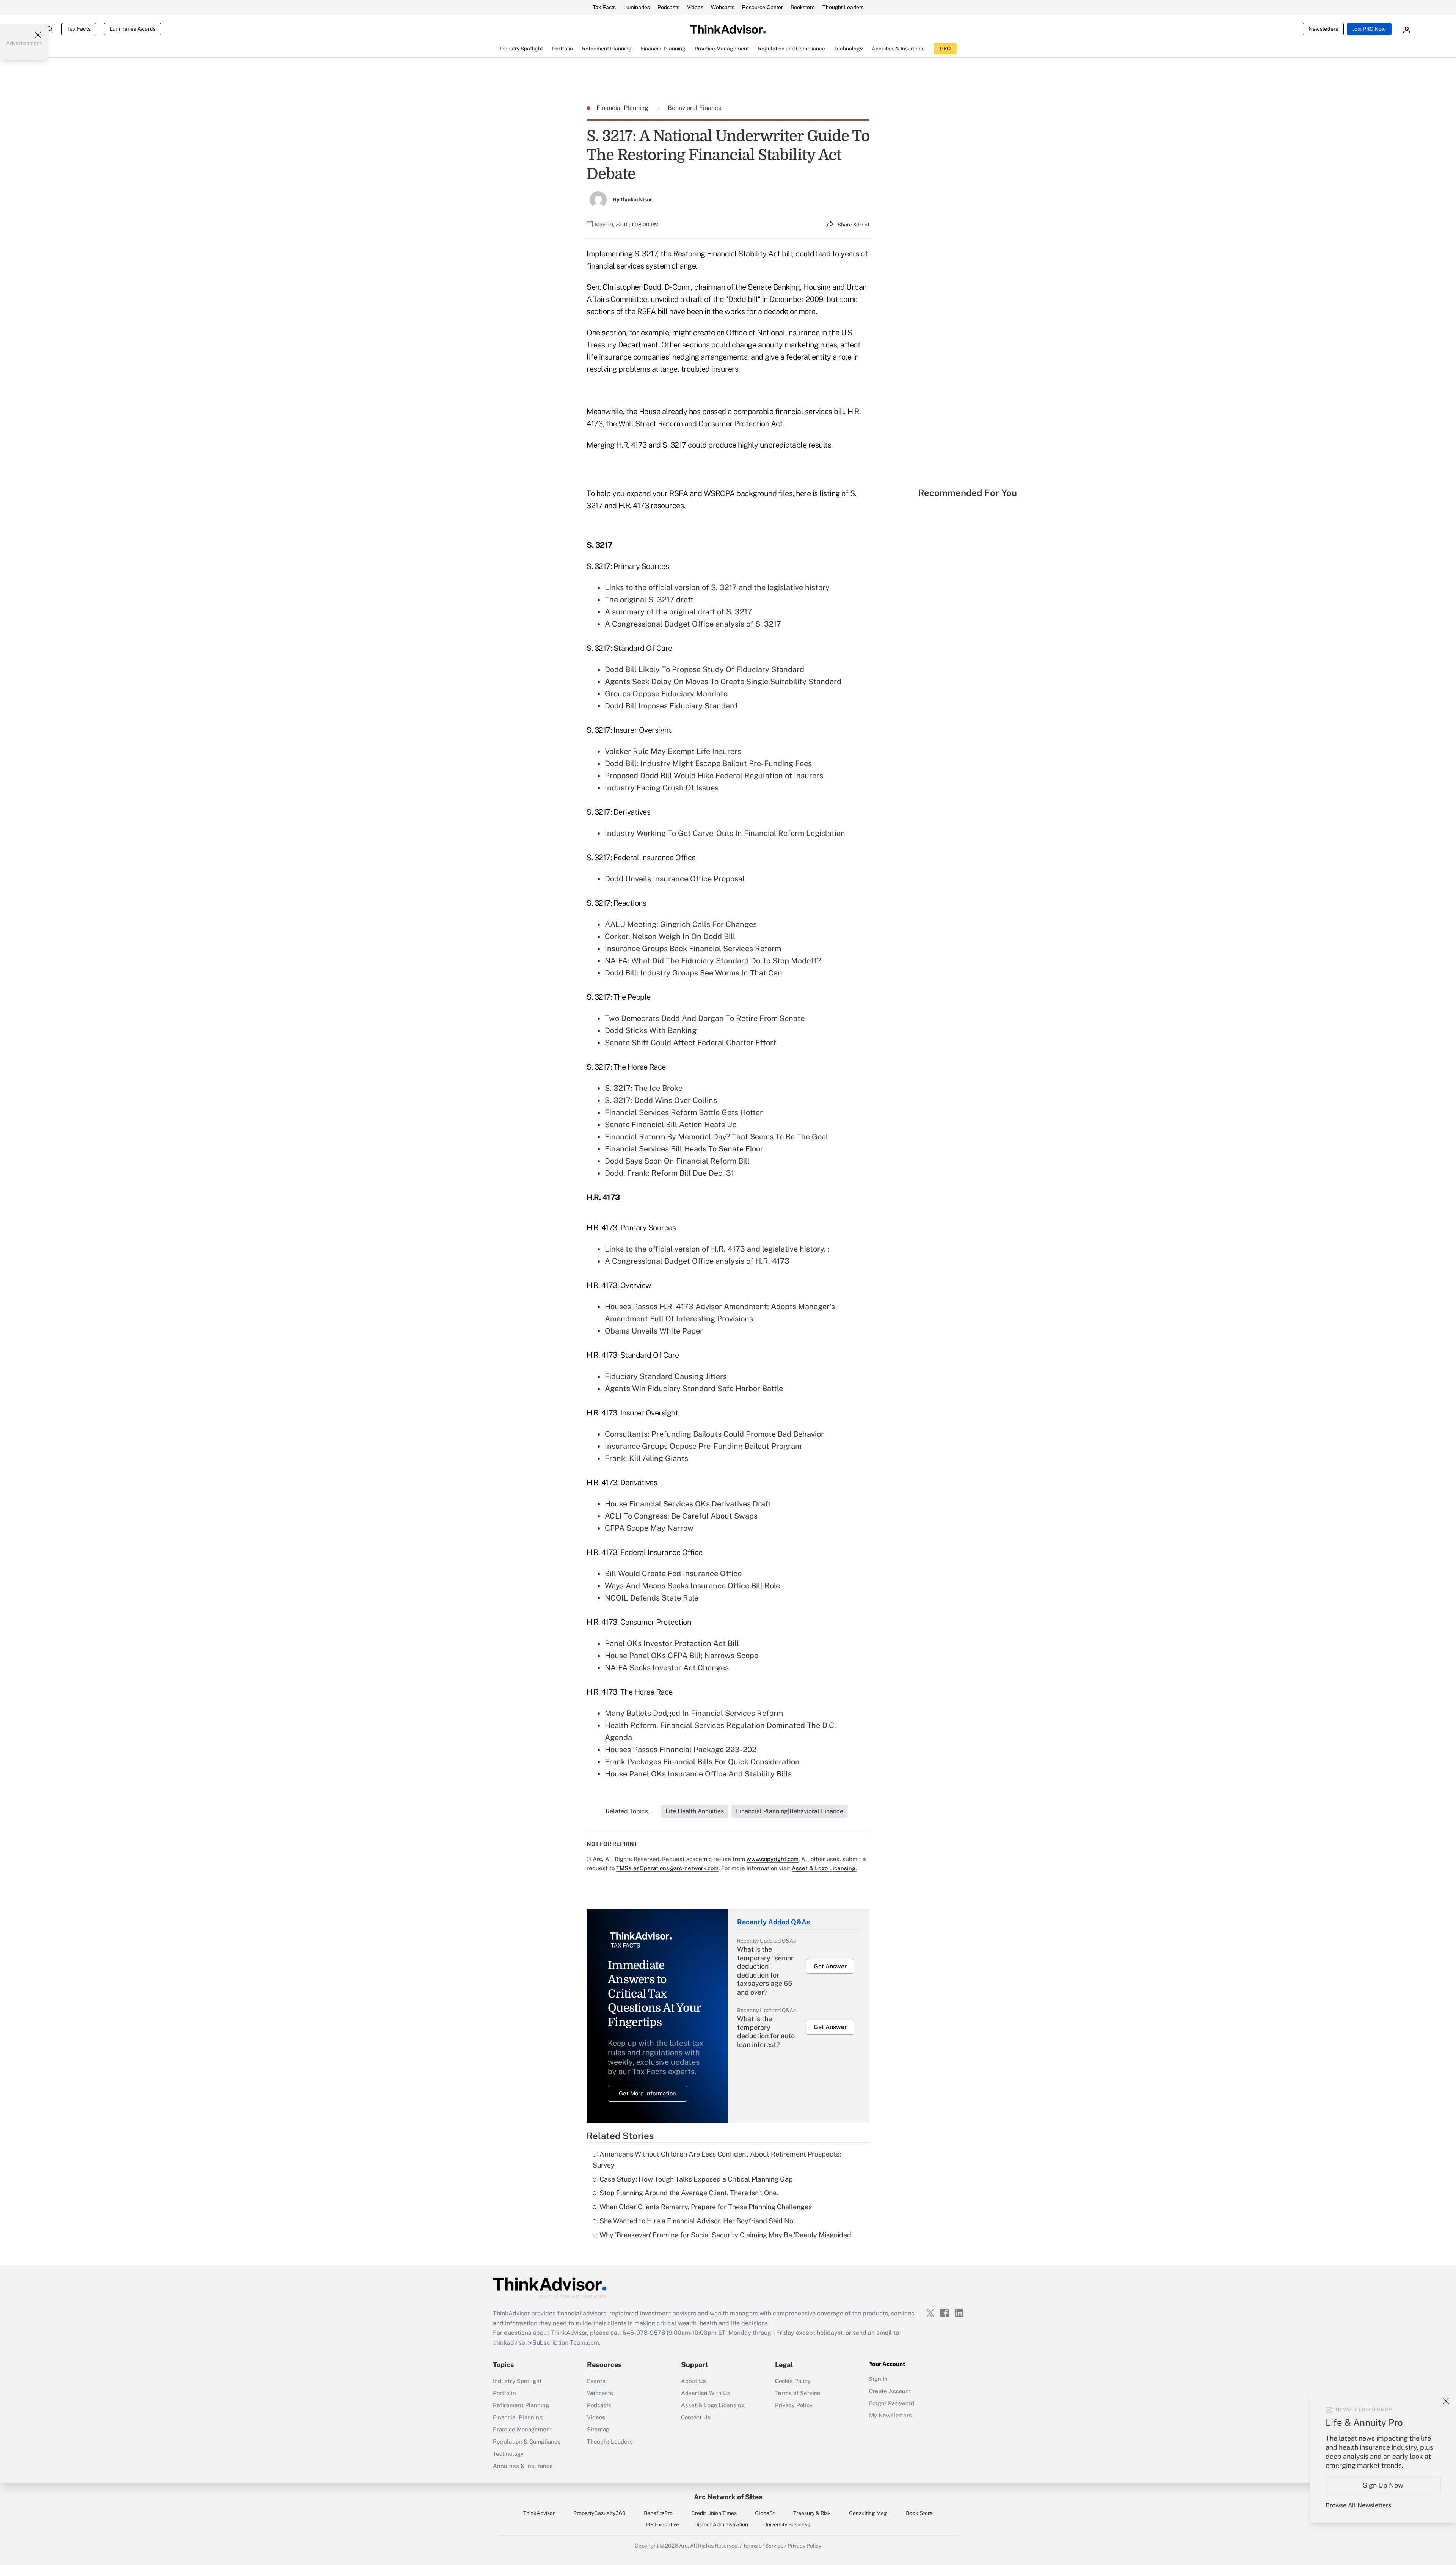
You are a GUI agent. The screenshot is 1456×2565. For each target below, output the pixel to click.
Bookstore (803, 7)
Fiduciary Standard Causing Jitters (666, 1376)
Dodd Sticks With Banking (651, 1030)
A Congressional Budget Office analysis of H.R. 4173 (697, 1261)
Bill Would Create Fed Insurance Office (673, 1574)
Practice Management (522, 2429)
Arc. (684, 2546)
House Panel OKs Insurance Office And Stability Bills (698, 1774)
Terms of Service (798, 2393)
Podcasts (668, 7)
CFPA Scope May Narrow (649, 1528)
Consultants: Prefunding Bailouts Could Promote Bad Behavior (714, 1434)
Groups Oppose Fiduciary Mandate (666, 694)
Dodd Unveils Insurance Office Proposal (675, 879)
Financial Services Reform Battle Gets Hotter (684, 1112)
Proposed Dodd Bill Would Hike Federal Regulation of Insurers (714, 776)
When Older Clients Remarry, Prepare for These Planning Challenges (706, 2207)
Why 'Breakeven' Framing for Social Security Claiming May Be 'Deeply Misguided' (726, 2235)
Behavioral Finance (695, 108)
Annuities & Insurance (523, 2466)
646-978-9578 (644, 2333)
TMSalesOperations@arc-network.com (667, 1868)
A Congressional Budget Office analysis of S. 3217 (693, 624)
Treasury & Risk (812, 2513)
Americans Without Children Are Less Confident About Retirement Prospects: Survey (717, 2160)
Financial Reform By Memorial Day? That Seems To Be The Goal (716, 1137)
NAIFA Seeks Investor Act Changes (667, 1668)
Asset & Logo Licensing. (824, 1868)
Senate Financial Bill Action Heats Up (671, 1125)
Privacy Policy (794, 2405)
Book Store (919, 2513)
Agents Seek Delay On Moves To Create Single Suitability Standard (723, 682)
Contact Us (696, 2417)
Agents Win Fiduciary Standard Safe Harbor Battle (694, 1389)
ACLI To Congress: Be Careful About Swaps (681, 1516)
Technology (508, 2454)
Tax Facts (604, 7)
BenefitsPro (658, 2513)
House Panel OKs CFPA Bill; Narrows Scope (682, 1656)
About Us (693, 2381)
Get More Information (647, 2093)
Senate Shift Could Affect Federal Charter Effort (690, 1043)
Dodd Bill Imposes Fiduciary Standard (671, 706)
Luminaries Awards (133, 29)
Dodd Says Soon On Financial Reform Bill (677, 1161)
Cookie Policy (793, 2381)
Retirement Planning (521, 2405)
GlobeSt (765, 2513)
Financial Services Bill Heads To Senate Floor (684, 1149)
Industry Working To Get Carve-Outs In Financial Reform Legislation (725, 833)
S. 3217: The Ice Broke (644, 1088)
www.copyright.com (773, 1859)
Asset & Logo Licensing (713, 2405)
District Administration (721, 2524)
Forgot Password (892, 2403)
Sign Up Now (1383, 2485)
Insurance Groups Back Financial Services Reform (693, 949)
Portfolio (504, 2393)
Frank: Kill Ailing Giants (646, 1458)
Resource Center (763, 7)
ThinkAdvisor (539, 2513)
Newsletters (1323, 29)
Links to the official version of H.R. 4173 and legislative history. (715, 1249)
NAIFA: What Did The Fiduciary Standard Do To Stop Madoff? (713, 961)
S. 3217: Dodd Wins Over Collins (661, 1100)
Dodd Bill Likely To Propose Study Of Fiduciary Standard (704, 669)
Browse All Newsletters (1358, 2505)
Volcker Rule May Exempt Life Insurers (673, 751)
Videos (695, 7)
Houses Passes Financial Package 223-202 (681, 1750)
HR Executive (663, 2524)
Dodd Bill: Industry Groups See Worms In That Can (693, 973)
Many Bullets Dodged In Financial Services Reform (694, 1713)
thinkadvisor (636, 199)
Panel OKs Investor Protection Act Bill (672, 1643)
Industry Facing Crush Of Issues (662, 788)
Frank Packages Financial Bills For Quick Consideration (702, 1762)
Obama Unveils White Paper (654, 1331)
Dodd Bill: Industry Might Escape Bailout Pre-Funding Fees (708, 763)
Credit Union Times (714, 2513)
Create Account (890, 2391)
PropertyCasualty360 (599, 2513)
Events (596, 2381)
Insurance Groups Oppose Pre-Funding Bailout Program (703, 1446)
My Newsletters (890, 2415)
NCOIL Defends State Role (652, 1598)
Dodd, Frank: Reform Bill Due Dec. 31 (669, 1173)
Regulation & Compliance (527, 2442)
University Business (787, 2524)
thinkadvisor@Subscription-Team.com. (547, 2343)
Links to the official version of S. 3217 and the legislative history (717, 587)
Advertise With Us (706, 2393)
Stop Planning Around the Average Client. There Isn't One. (689, 2193)
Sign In (878, 2379)
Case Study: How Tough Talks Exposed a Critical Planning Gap (696, 2179)
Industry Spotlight (517, 2381)
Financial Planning (623, 108)
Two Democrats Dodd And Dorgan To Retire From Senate (705, 1018)
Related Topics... (629, 1811)
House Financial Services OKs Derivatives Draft (688, 1504)
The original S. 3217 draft (649, 600)
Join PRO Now (1369, 29)
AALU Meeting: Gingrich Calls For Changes (681, 924)
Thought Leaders (843, 7)
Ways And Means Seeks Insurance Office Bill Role (692, 1586)
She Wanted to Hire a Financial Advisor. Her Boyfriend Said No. (697, 2221)
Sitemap (598, 2429)
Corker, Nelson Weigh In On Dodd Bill (670, 936)
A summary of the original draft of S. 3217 (678, 612)
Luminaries (637, 7)
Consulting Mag (868, 2513)
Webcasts (723, 7)
